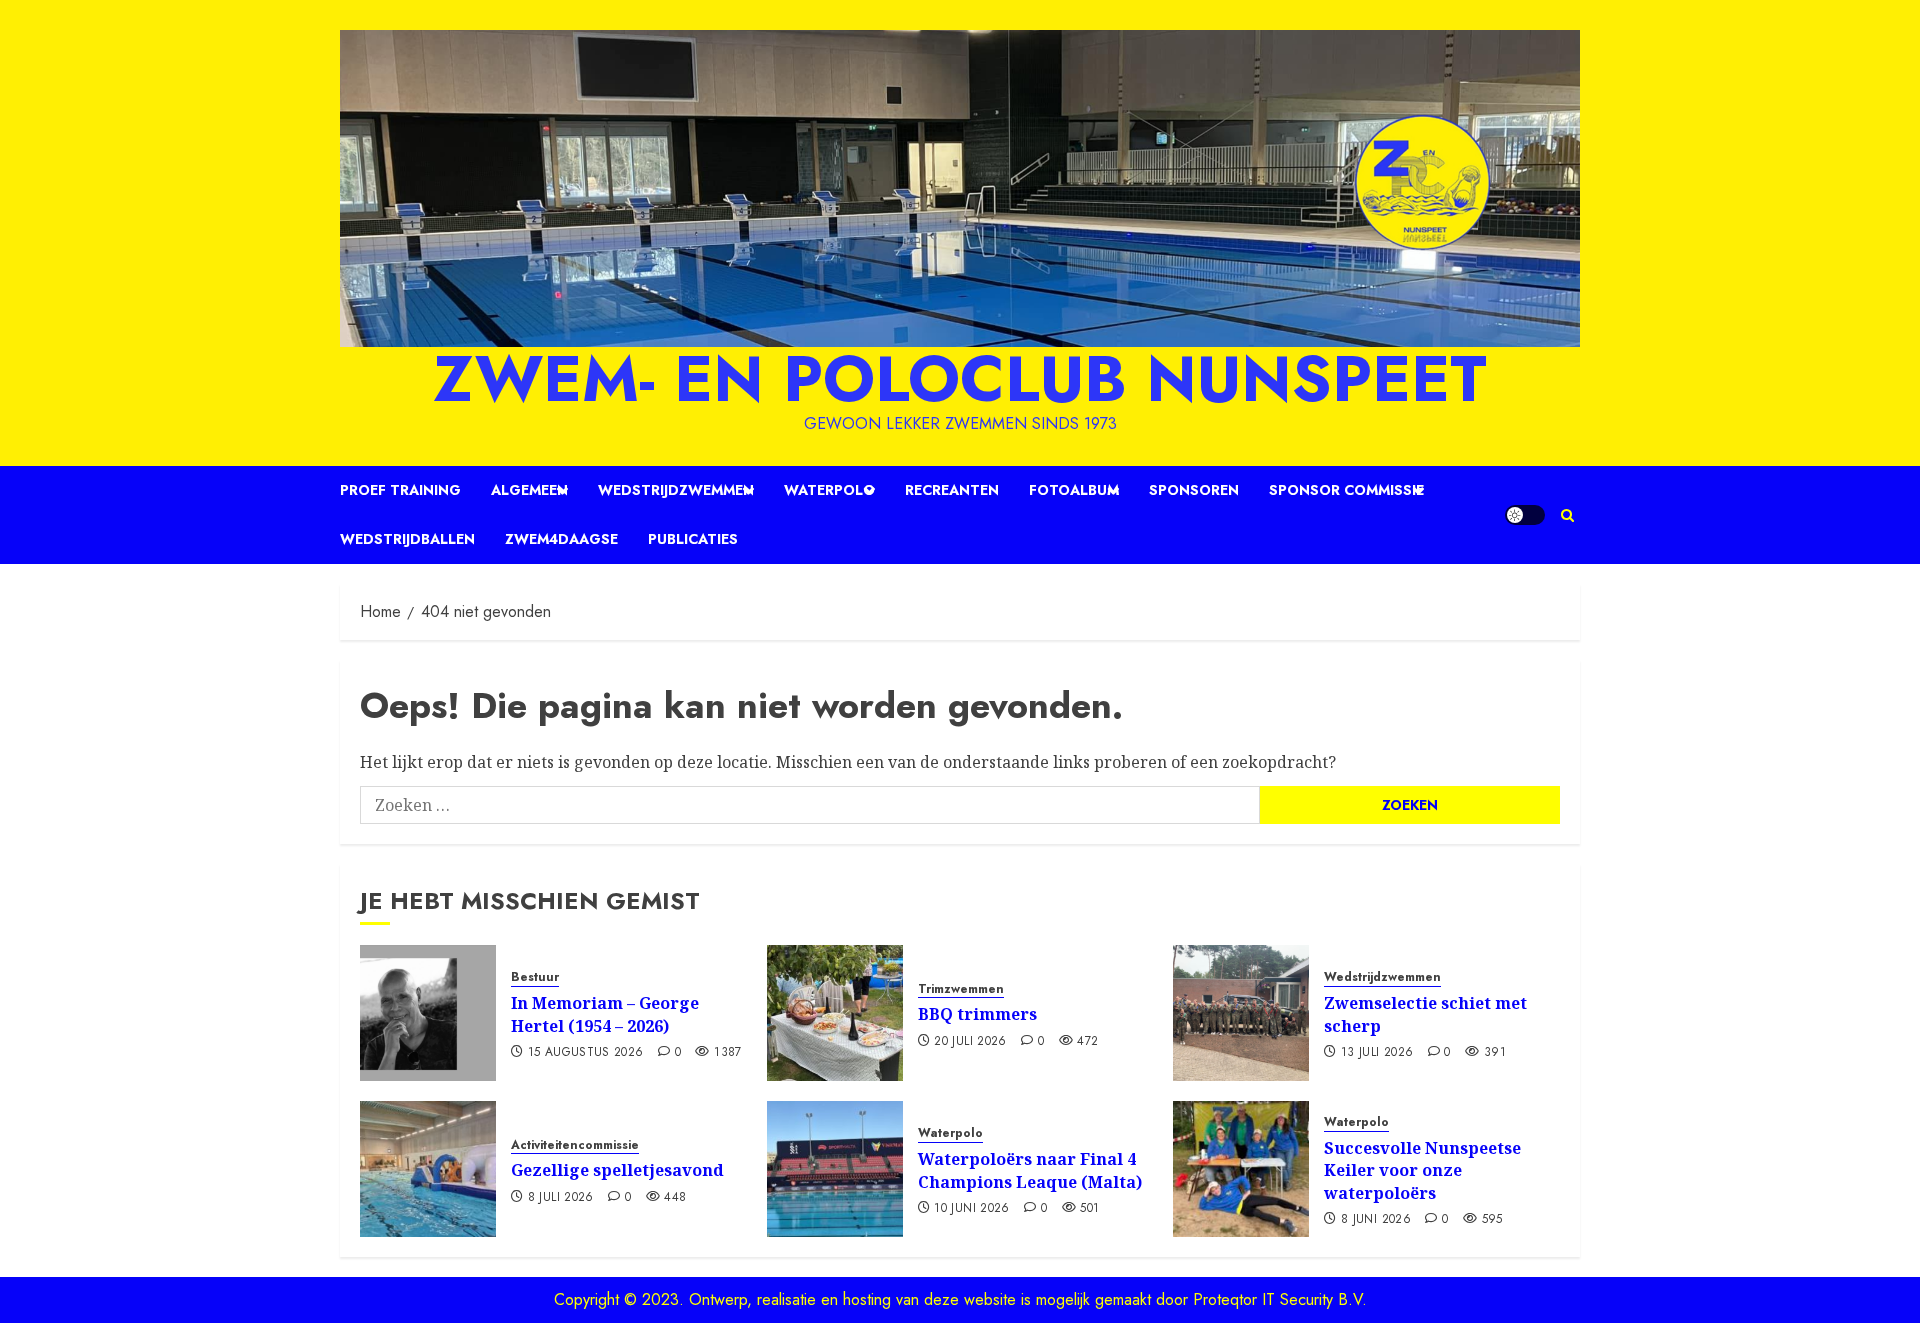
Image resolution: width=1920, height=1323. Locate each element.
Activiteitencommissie (575, 1145)
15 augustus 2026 (586, 1053)
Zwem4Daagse (561, 539)
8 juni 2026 (1376, 1220)
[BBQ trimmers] (835, 1013)
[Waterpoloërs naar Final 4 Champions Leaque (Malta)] (835, 1169)
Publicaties (693, 539)
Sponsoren (1194, 490)
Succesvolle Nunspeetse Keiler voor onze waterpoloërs (1422, 1170)
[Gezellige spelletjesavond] (428, 1169)
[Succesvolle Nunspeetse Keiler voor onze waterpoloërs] (1241, 1169)
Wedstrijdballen (407, 539)
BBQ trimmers (977, 1014)
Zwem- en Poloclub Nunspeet (960, 379)
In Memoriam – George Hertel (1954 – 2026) (605, 1014)
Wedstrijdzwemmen (676, 490)
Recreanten (952, 490)
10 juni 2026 (971, 1209)
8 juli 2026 (561, 1198)
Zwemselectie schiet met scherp (1425, 1014)
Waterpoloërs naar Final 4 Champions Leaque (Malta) (1030, 1170)
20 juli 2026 (970, 1042)
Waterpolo (829, 490)
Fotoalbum (1074, 490)
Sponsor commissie (1346, 490)
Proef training (400, 490)
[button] (1567, 515)
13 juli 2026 (1377, 1053)
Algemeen (529, 490)
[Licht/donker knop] (1525, 515)
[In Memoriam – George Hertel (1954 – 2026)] (428, 1013)
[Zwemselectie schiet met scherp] (1241, 1013)
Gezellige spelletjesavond (617, 1170)
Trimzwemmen (961, 989)
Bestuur (535, 977)
